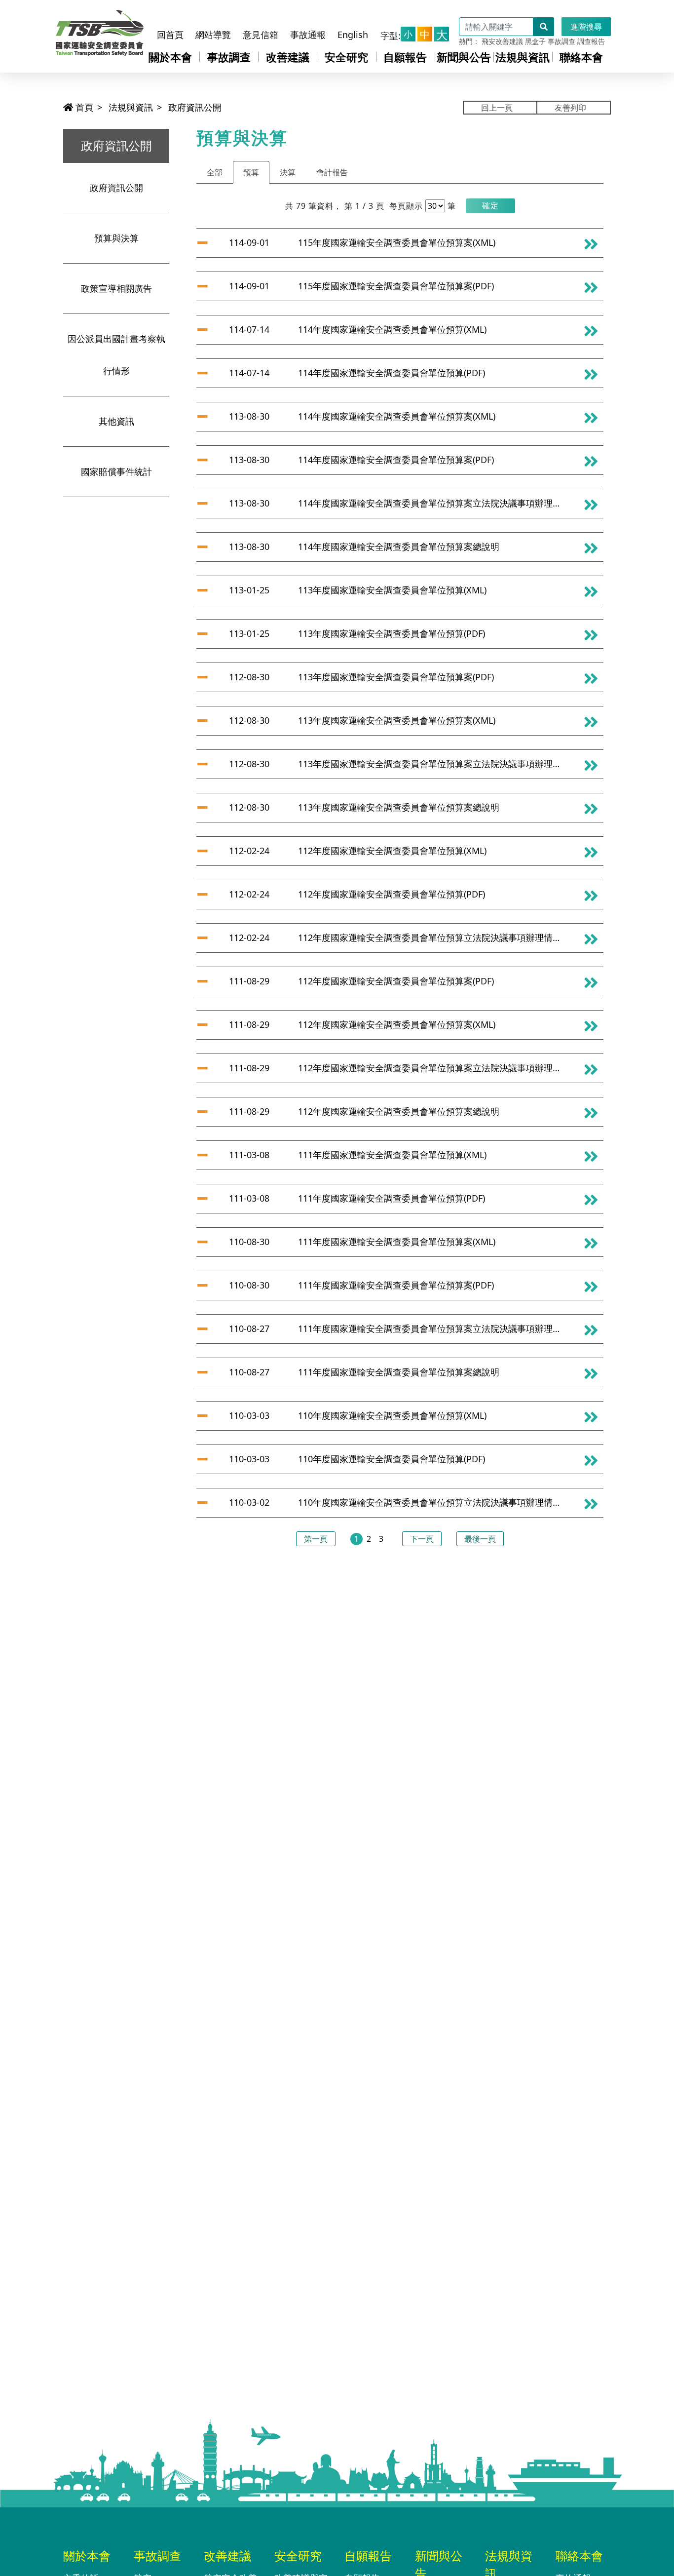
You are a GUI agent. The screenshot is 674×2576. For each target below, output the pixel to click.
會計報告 (332, 172)
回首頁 (170, 35)
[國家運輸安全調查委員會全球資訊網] (100, 30)
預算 (251, 172)
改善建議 (288, 57)
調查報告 (591, 41)
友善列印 (570, 108)
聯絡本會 (581, 57)
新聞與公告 (464, 57)
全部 (215, 172)
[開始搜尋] (544, 27)
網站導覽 (213, 35)
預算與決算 (116, 238)
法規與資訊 (523, 57)
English (353, 35)
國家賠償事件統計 (116, 471)
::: (162, 16)
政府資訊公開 (195, 107)
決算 (288, 172)
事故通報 (308, 35)
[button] (490, 206)
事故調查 (562, 41)
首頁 (83, 107)
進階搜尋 (586, 27)
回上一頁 (497, 108)
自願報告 (405, 57)
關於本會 (170, 57)
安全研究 (346, 57)
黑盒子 (535, 41)
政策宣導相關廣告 (116, 288)
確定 (490, 205)
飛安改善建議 (502, 41)
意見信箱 (261, 35)
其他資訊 (116, 421)
